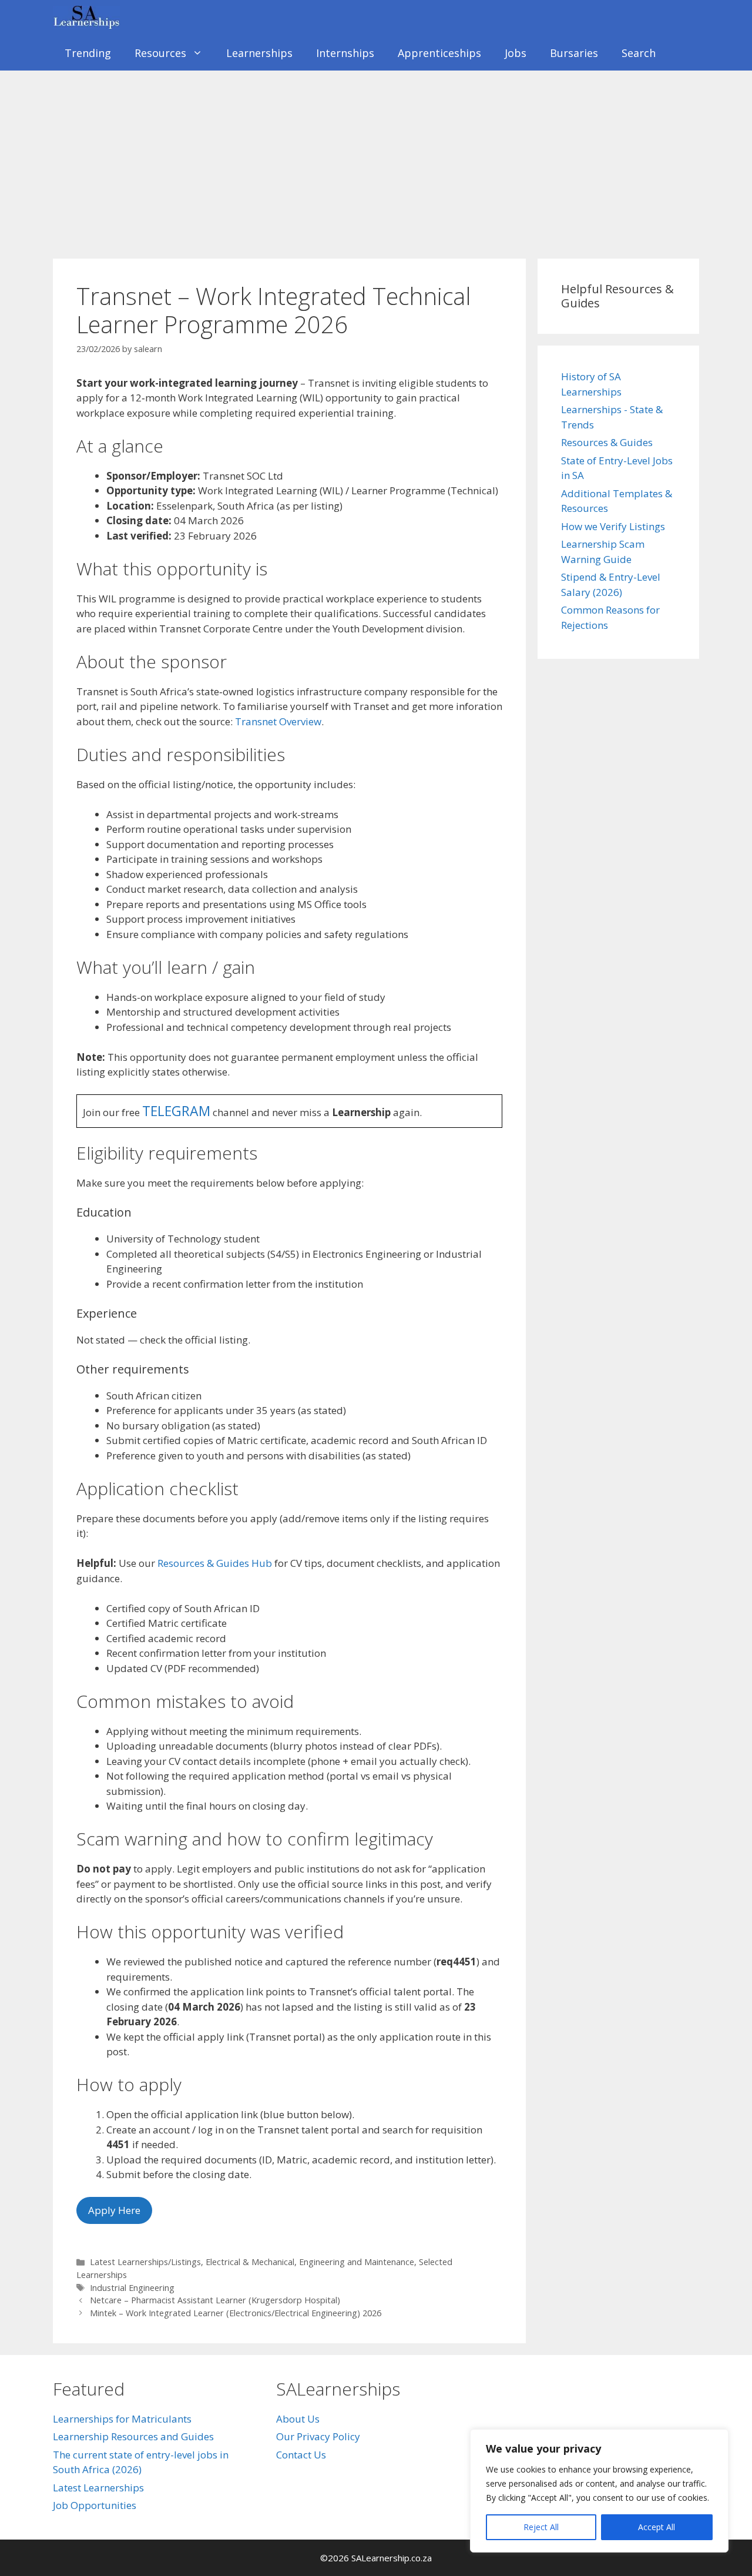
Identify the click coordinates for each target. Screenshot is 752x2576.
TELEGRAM (176, 1111)
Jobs (516, 53)
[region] (599, 2491)
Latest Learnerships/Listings (145, 2262)
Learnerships (259, 53)
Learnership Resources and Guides (133, 2436)
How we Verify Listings (613, 526)
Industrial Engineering (132, 2288)
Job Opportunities (95, 2505)
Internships (345, 53)
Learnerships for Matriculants (122, 2419)
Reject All (541, 2527)
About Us (298, 2419)
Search (639, 53)
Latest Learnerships (98, 2488)
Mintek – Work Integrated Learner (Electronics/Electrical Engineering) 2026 (236, 2313)
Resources (160, 53)
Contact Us (301, 2455)
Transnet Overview (278, 721)
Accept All (657, 2527)
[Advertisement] (376, 159)
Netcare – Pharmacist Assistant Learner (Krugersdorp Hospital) (215, 2300)
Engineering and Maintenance (357, 2262)
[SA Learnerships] (89, 18)
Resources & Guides (607, 442)
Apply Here (114, 2210)
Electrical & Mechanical (250, 2262)
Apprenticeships (439, 53)
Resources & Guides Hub (215, 1563)
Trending (88, 53)
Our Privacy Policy (318, 2436)
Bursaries (574, 53)
